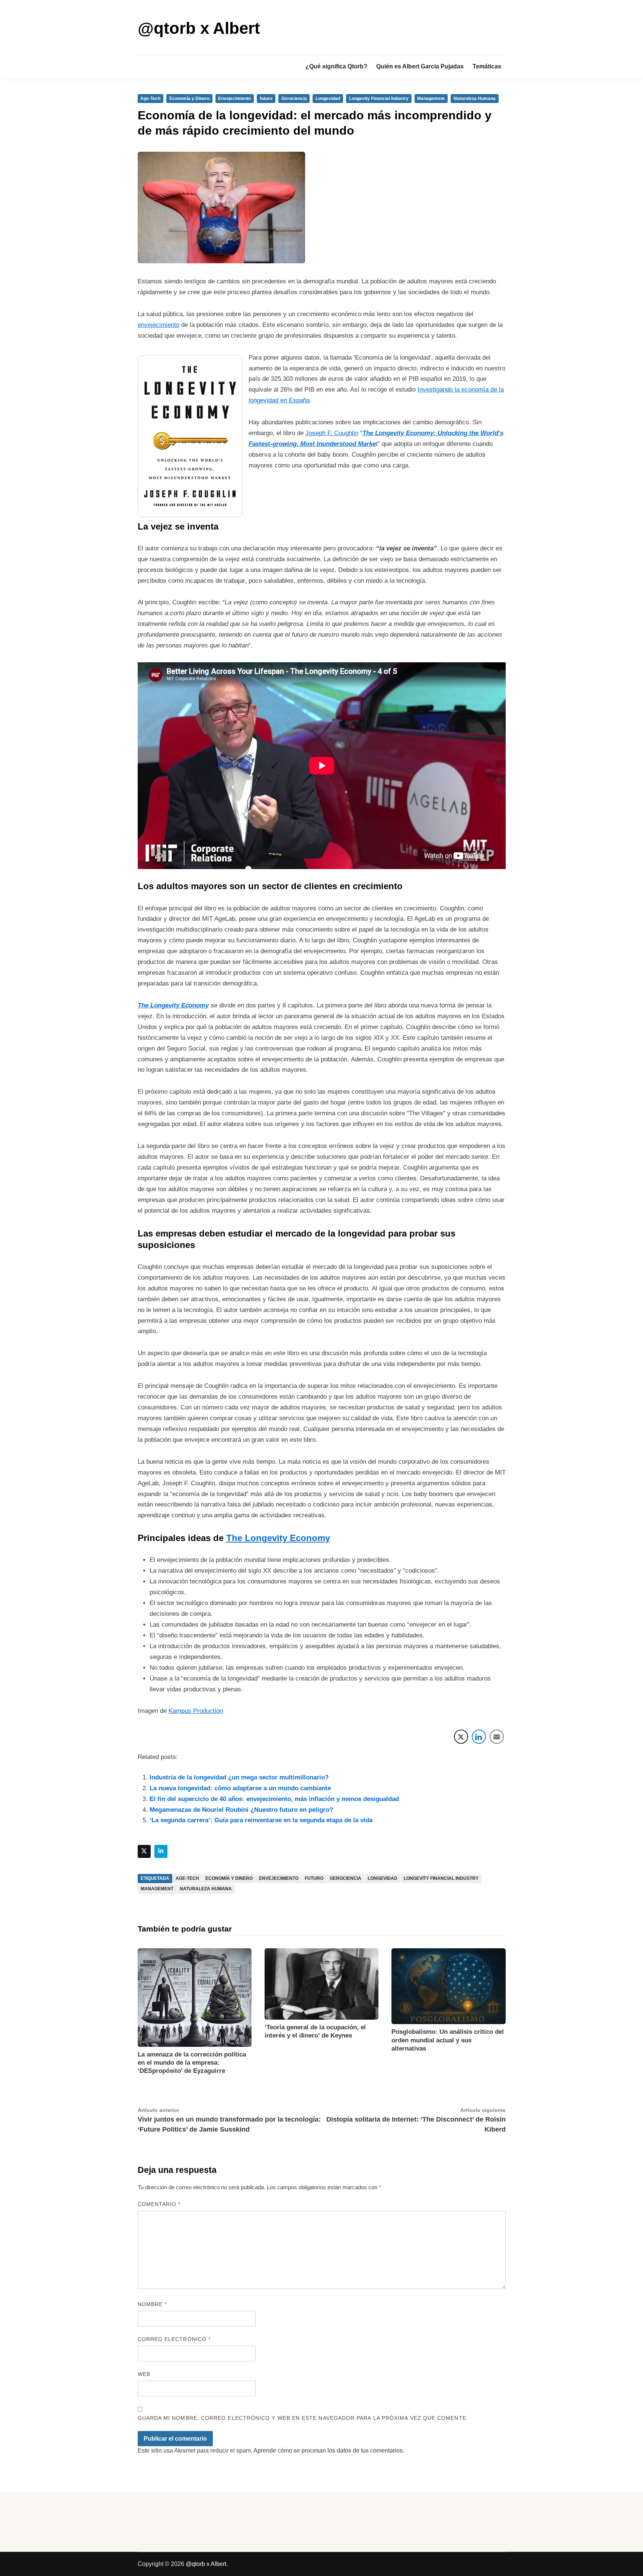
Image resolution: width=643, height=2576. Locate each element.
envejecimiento (159, 325)
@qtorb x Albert (199, 28)
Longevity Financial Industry (379, 99)
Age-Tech (150, 99)
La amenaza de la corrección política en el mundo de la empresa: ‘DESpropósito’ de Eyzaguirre (192, 2063)
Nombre (152, 2304)
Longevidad (328, 99)
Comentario (159, 2204)
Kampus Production (196, 1711)
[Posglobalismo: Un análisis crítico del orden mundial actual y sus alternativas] (448, 1986)
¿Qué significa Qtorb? (336, 66)
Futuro (314, 1878)
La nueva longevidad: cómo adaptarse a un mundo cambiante (240, 1788)
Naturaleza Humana (475, 99)
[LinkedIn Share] (479, 1737)
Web (144, 2374)
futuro (266, 99)
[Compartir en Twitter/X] (461, 1737)
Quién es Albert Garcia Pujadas (420, 66)
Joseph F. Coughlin (332, 433)
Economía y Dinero (189, 99)
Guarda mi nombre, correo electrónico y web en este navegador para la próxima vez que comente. (303, 2418)
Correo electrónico (174, 2339)
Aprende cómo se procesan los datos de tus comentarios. (329, 2450)
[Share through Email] (497, 1737)
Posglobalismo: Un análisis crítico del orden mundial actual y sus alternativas (448, 2040)
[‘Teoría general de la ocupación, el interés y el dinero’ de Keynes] (321, 1983)
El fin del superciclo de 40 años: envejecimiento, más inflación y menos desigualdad (274, 1799)
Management (431, 99)
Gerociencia (294, 99)
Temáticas (487, 66)
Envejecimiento (234, 99)
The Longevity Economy (278, 1538)
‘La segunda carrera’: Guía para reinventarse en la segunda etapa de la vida (261, 1820)
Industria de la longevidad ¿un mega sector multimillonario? (239, 1777)
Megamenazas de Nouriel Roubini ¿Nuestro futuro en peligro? (241, 1810)
